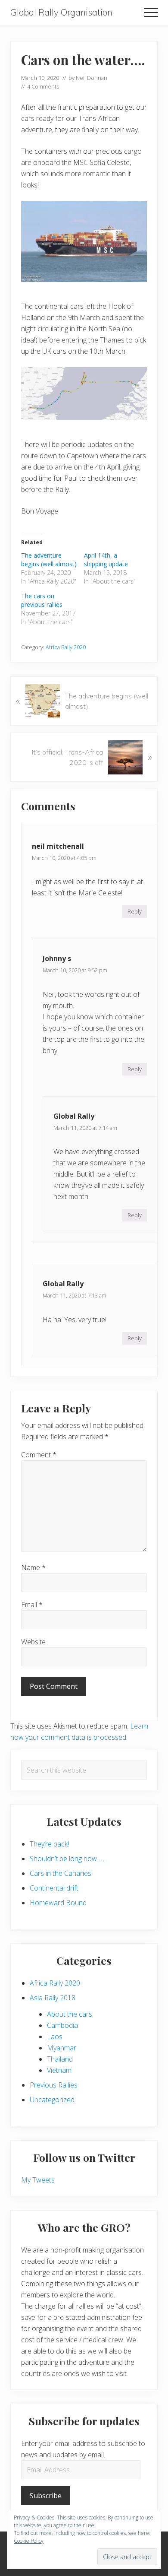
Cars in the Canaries (61, 1873)
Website (33, 1642)
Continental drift (54, 1888)
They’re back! (49, 1844)
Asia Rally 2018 (53, 1998)
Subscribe (46, 2496)
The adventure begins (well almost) (49, 560)
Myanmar (62, 2048)
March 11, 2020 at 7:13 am (75, 1295)
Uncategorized (52, 2100)
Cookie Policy (29, 2541)
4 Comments (43, 86)
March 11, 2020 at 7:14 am (85, 1128)
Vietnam (59, 2070)
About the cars (70, 2014)
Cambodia (62, 2025)
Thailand (60, 2059)
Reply (135, 911)
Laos (55, 2037)
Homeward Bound (58, 1903)
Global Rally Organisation (61, 12)
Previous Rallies (54, 2085)
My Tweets (38, 2180)
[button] (151, 13)
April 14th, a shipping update (106, 560)
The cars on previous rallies (42, 600)
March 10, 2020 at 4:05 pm (64, 858)
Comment (39, 1455)
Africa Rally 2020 (66, 647)
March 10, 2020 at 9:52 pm (75, 970)
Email (32, 1605)
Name (33, 1567)
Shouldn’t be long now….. (67, 1859)
